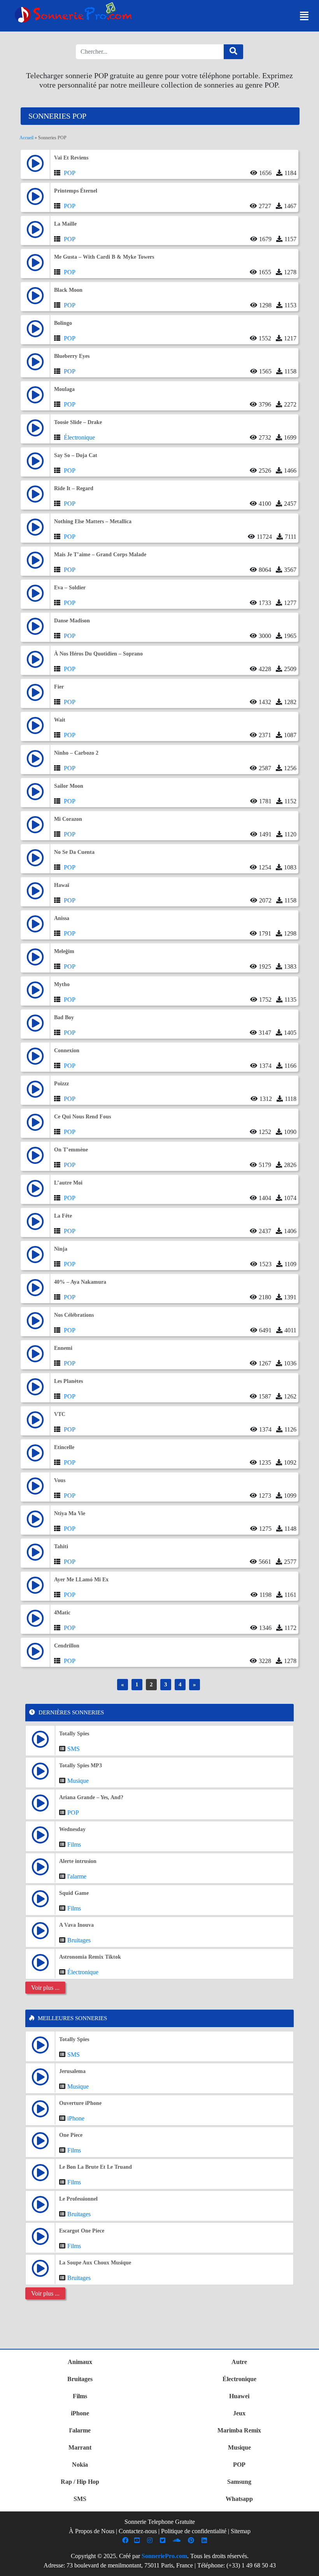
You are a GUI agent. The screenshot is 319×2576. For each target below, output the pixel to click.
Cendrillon (67, 1646)
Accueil (26, 138)
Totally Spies (74, 1734)
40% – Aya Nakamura (80, 1282)
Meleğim (64, 951)
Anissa (62, 918)
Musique (78, 1781)
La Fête (63, 1216)
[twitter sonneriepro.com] (164, 2540)
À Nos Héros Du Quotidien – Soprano (98, 654)
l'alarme (77, 1876)
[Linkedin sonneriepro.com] (205, 2540)
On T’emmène (71, 1150)
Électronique (79, 437)
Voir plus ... (45, 1988)
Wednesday (72, 1829)
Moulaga (64, 389)
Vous (60, 1480)
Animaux (80, 2362)
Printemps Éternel (76, 191)
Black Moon (68, 290)
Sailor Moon (69, 786)
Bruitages (79, 1940)
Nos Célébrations (74, 1315)
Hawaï (62, 885)
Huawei (239, 2396)
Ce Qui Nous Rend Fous (82, 1117)
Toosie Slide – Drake (78, 422)
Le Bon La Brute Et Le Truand (96, 2167)
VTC (60, 1414)
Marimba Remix (239, 2430)
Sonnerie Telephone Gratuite (160, 2522)
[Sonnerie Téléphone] (75, 15)
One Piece (71, 2135)
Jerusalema (72, 2071)
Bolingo (63, 323)
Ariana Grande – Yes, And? (91, 1797)
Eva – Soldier (70, 588)
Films (74, 1844)
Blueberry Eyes (72, 356)
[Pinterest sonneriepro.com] (192, 2540)
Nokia (80, 2465)
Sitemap (241, 2531)
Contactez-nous (138, 2531)
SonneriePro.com (164, 2556)
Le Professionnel (78, 2199)
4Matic (62, 1613)
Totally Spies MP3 (81, 1766)
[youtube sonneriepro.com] (138, 2540)
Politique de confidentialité (194, 2531)
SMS (74, 1749)
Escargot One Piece (82, 2231)
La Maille (65, 224)
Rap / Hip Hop (80, 2482)
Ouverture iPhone (80, 2103)
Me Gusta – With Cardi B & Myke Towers (104, 257)
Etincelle (64, 1447)
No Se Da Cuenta (74, 852)
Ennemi (63, 1348)
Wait (60, 720)
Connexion (67, 1051)
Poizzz (61, 1084)
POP (70, 173)
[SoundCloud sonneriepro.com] (178, 2540)
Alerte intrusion (78, 1861)
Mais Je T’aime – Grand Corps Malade (100, 555)
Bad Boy (64, 1017)
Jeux (239, 2413)
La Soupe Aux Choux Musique (95, 2263)
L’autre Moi (68, 1183)
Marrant (80, 2447)
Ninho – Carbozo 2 (76, 753)
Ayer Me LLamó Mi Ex (81, 1580)
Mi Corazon (68, 819)
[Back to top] (308, 2566)
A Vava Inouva (76, 1925)
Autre (239, 2362)
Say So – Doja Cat (76, 455)
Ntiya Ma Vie (70, 1513)
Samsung (239, 2482)
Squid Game (74, 1893)
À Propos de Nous (92, 2531)
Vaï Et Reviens (71, 158)
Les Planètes (68, 1381)
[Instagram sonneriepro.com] (151, 2540)
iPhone (76, 2118)
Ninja (61, 1249)
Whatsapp (239, 2499)
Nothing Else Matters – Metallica (93, 521)
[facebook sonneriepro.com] (126, 2540)
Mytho (62, 984)
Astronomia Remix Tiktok (90, 1957)
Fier (59, 687)
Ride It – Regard (74, 488)
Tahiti (61, 1546)
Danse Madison (72, 621)
